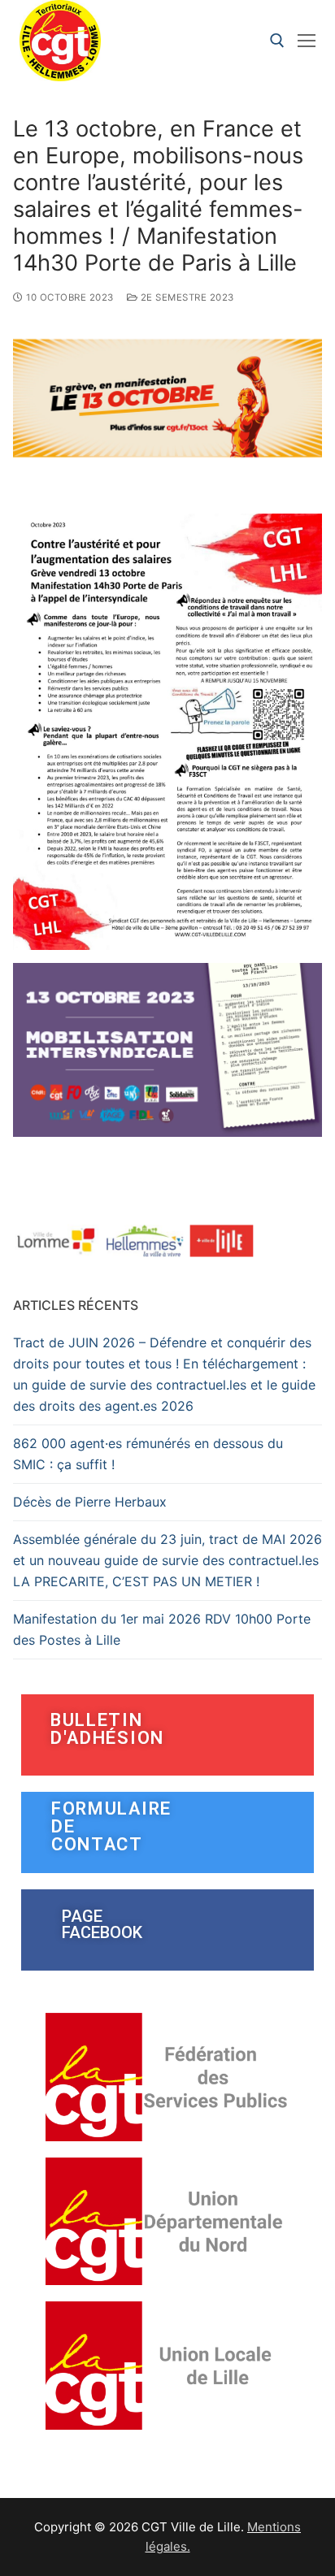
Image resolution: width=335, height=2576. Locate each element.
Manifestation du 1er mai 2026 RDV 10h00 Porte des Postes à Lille (162, 1629)
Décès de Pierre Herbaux (90, 1502)
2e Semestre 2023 (186, 297)
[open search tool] (277, 41)
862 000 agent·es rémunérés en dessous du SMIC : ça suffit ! (148, 1454)
